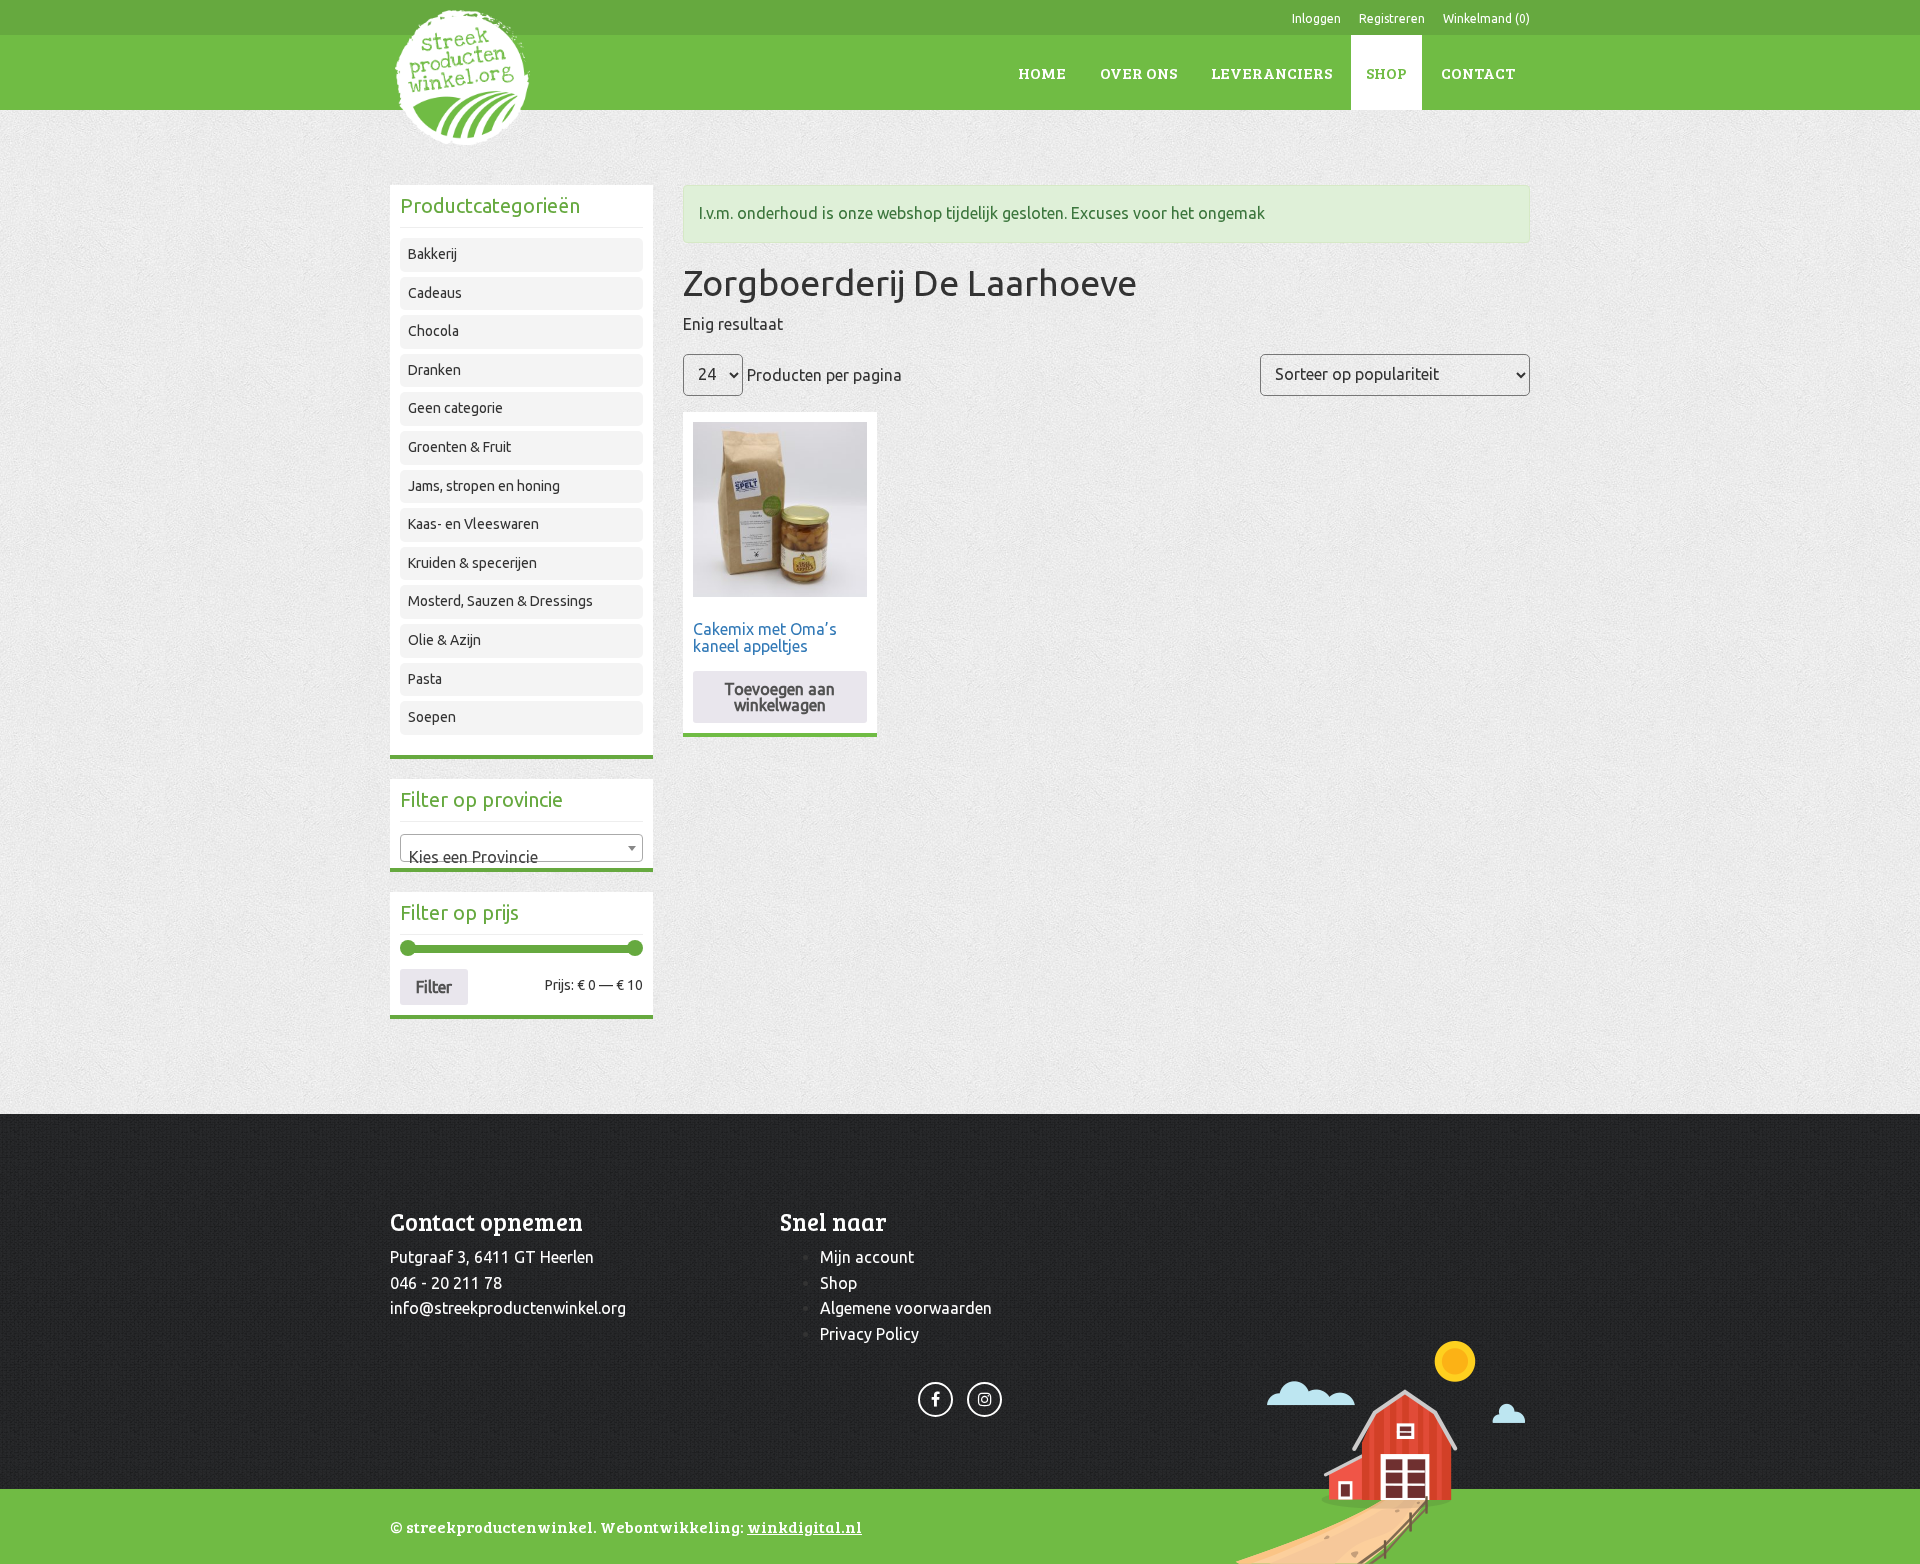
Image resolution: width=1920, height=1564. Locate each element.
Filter (434, 987)
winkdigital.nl (804, 1526)
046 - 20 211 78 (446, 1283)
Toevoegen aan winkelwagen (779, 697)
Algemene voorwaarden (906, 1308)
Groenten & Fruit (459, 447)
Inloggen (1316, 18)
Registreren (1392, 18)
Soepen (432, 717)
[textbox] (521, 857)
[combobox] (521, 848)
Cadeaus (435, 293)
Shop (1386, 72)
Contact (1478, 72)
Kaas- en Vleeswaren (473, 524)
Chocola (433, 331)
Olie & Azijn (444, 640)
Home (1042, 72)
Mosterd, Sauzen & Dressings (500, 601)
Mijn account (867, 1257)
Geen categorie (455, 408)
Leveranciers (1271, 72)
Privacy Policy (869, 1334)
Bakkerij (432, 254)
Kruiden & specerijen (472, 563)
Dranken (434, 370)
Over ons (1138, 72)
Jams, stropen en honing (484, 486)
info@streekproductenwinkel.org (508, 1308)
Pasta (425, 679)
